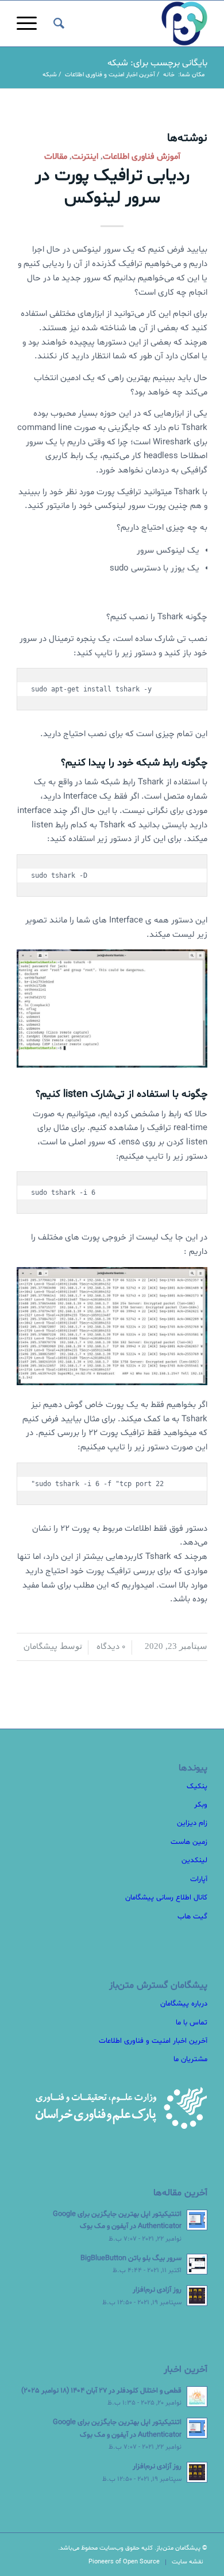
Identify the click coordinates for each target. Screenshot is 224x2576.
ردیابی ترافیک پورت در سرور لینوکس (112, 187)
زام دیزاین (192, 1823)
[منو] (30, 24)
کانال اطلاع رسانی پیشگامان (166, 1898)
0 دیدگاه (110, 1647)
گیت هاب (192, 1917)
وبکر (201, 1805)
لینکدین (194, 1860)
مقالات (56, 157)
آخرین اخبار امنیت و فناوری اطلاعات (153, 2041)
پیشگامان (40, 1647)
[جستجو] (57, 24)
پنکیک (197, 1787)
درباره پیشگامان (184, 2004)
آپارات (199, 1879)
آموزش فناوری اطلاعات (142, 157)
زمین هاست (189, 1842)
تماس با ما (192, 2023)
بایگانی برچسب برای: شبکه (157, 63)
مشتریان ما (190, 2059)
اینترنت (85, 157)
